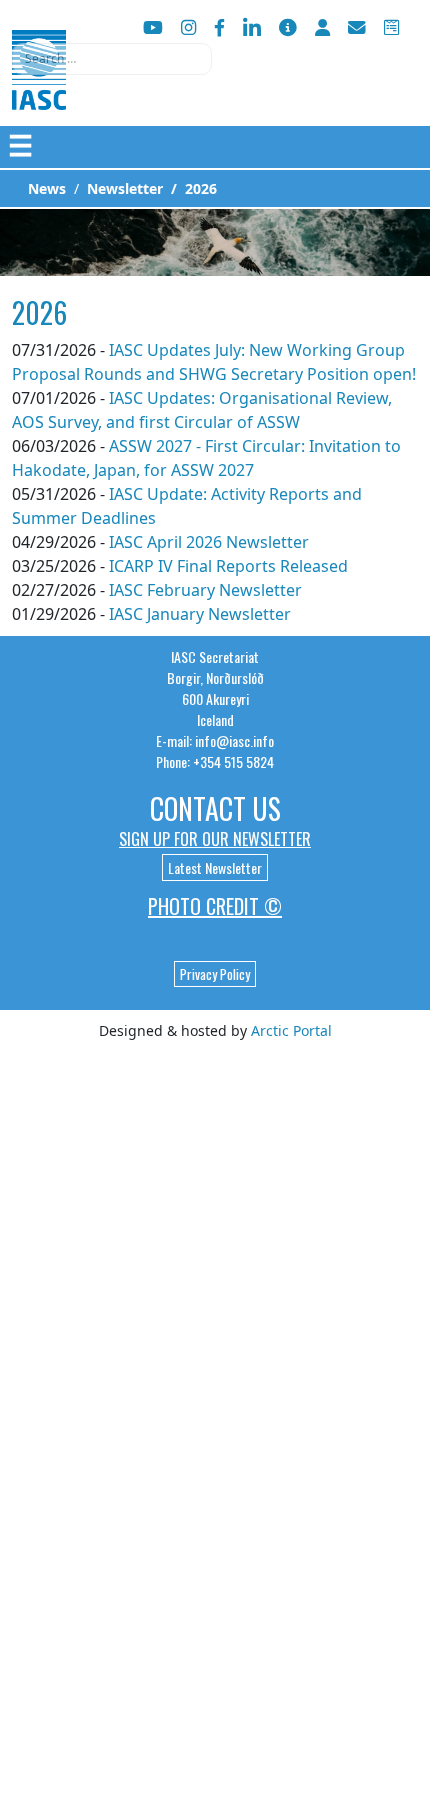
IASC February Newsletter (205, 590)
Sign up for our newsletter (215, 839)
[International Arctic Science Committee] (39, 90)
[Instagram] (188, 27)
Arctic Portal (291, 1030)
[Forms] (391, 27)
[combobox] (112, 59)
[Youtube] (153, 27)
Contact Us (215, 808)
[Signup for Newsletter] (288, 27)
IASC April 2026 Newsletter (209, 542)
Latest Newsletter (215, 867)
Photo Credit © (215, 906)
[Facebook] (219, 27)
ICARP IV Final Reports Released (228, 566)
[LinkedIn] (252, 27)
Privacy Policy (215, 974)
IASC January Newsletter (200, 614)
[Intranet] (322, 27)
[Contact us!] (357, 27)
